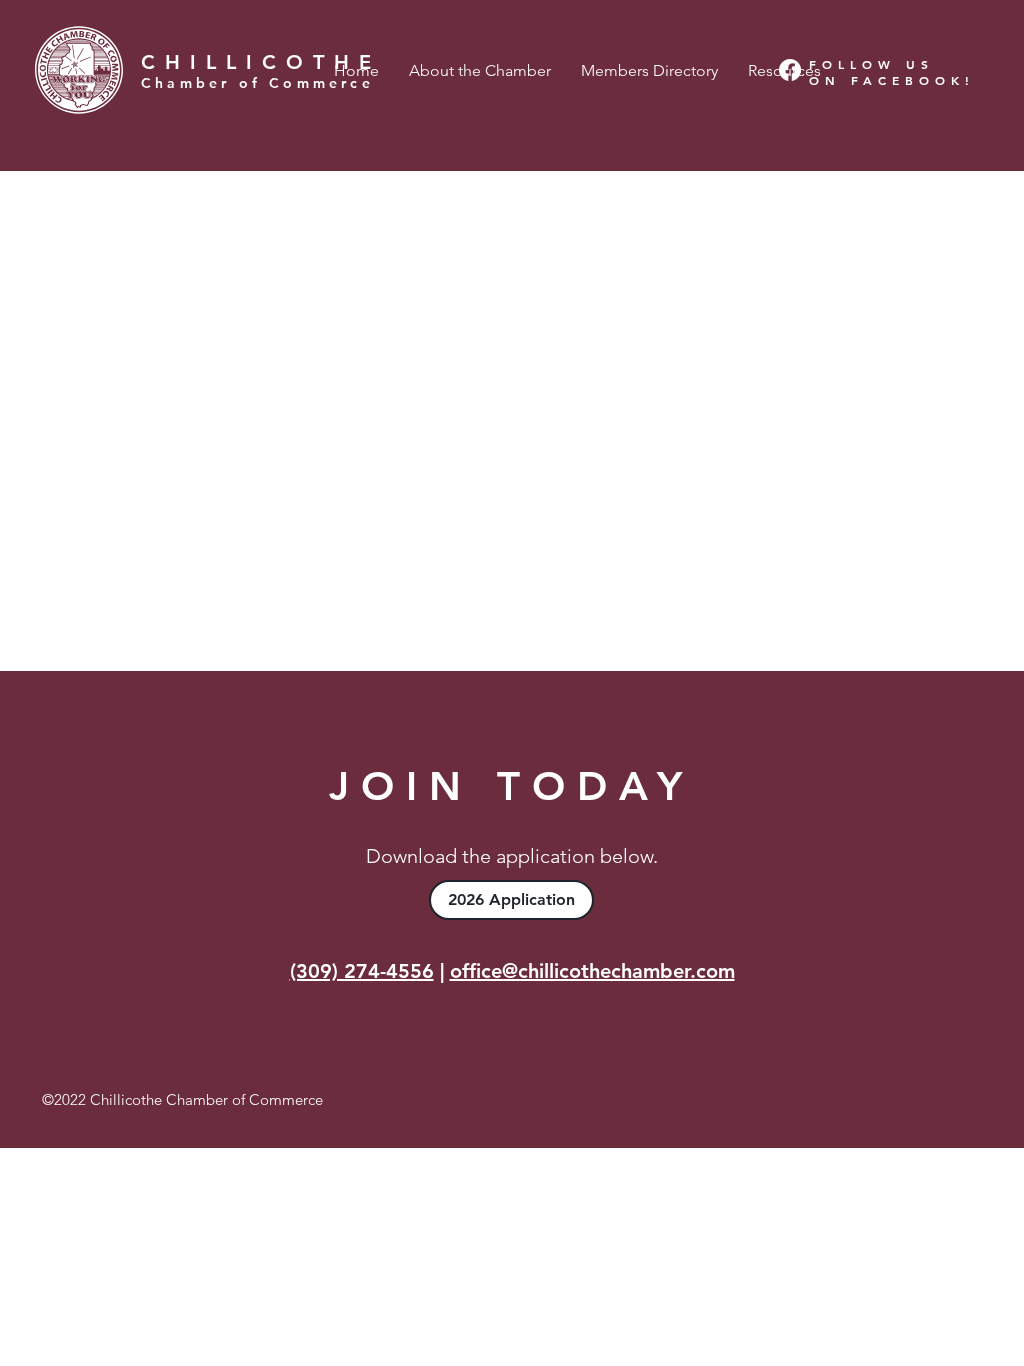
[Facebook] (790, 70)
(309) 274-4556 (362, 971)
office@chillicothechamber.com (592, 971)
